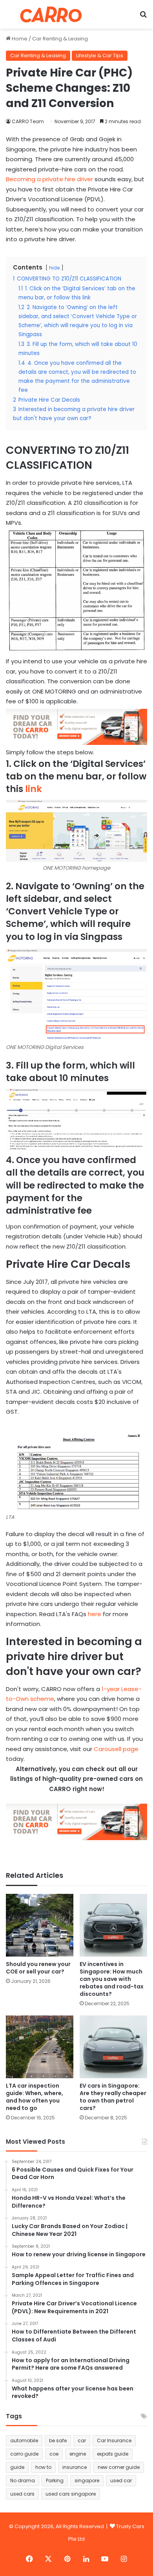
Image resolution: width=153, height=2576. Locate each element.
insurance (75, 2467)
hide (54, 268)
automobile (24, 2440)
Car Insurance (114, 2440)
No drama (23, 2480)
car (82, 2440)
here (95, 1614)
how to (43, 2467)
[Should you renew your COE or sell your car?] (40, 1925)
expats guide (113, 2454)
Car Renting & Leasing (60, 39)
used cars (22, 2494)
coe (54, 2454)
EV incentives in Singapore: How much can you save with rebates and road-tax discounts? (112, 1979)
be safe (58, 2440)
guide (17, 2467)
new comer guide (119, 2467)
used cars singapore (71, 2494)
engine (78, 2454)
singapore (87, 2480)
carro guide (24, 2454)
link (34, 789)
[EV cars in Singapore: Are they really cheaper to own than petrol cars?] (113, 2047)
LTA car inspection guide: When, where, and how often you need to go (35, 2097)
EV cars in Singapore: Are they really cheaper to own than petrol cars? (113, 2097)
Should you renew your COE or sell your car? (38, 1968)
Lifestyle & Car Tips (100, 56)
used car (121, 2480)
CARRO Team (28, 121)
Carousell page (116, 1749)
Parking (55, 2480)
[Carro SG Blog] (51, 14)
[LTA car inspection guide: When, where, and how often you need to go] (40, 2047)
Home (19, 39)
